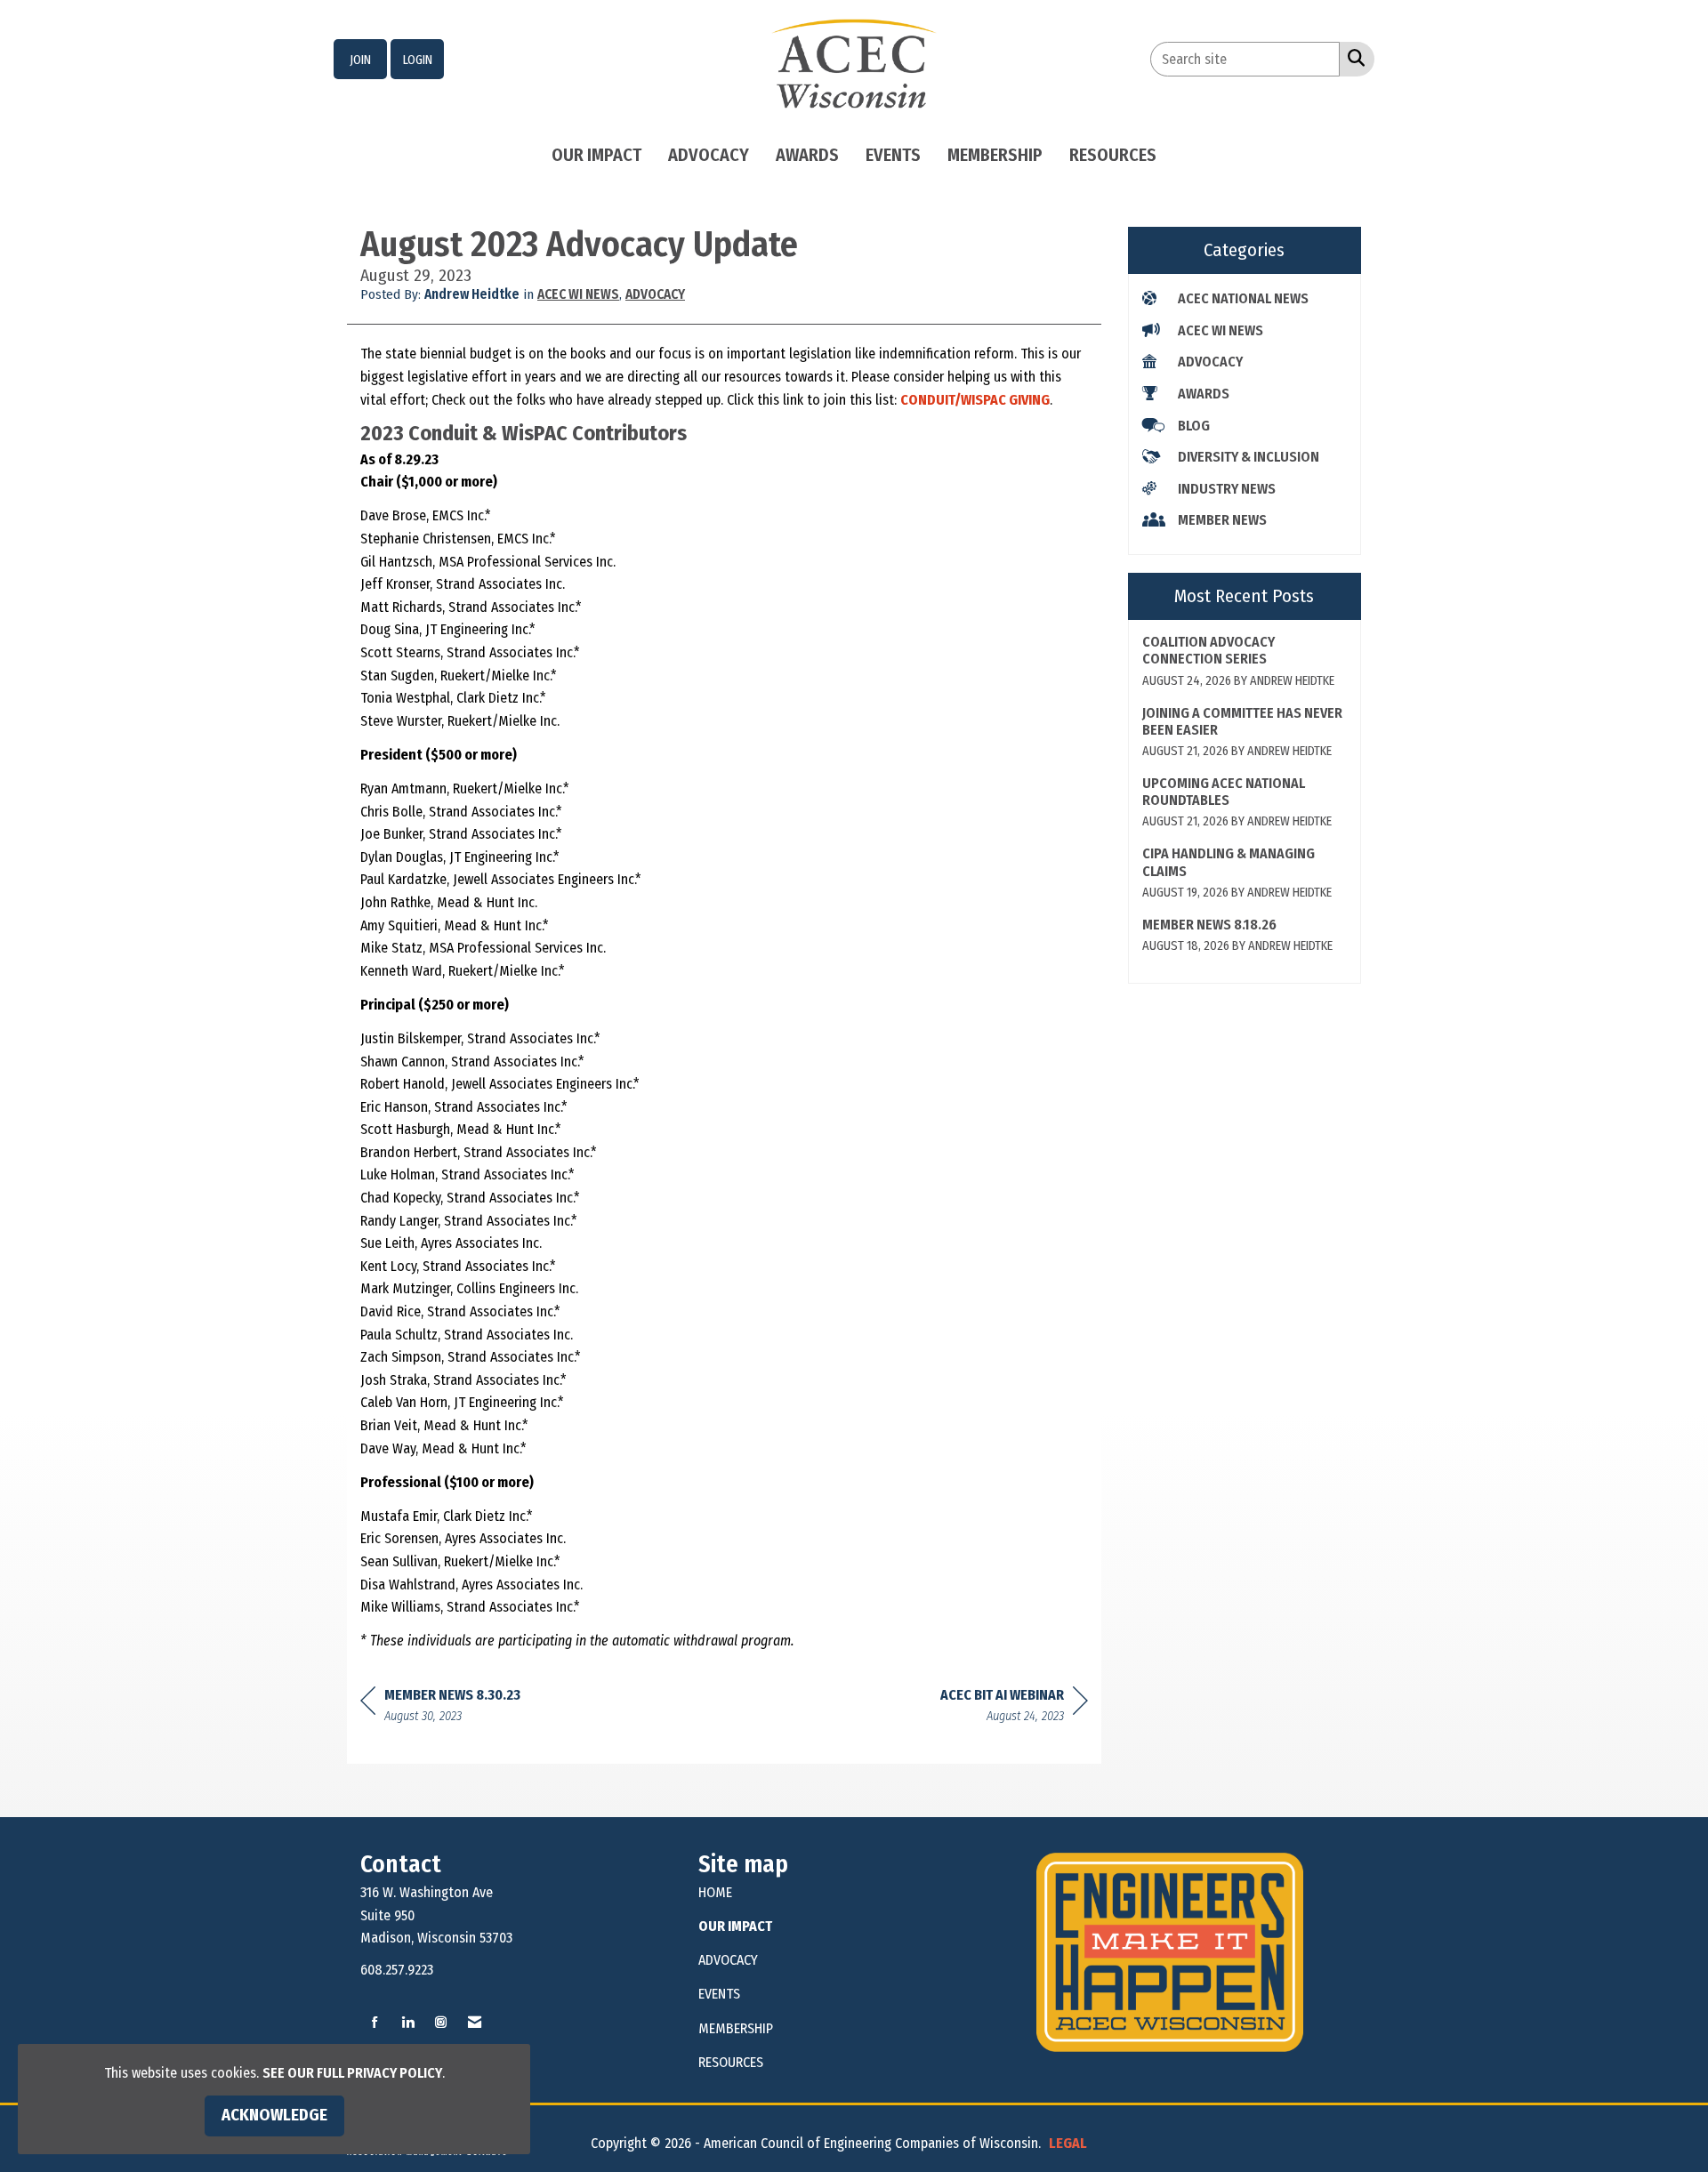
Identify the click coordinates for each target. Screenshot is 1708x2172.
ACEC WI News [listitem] (1221, 330)
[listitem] (360, 60)
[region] (1014, 1708)
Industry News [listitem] (1227, 489)
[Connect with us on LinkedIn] (408, 2023)
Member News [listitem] (1222, 520)
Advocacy (709, 155)
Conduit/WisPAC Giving (975, 400)
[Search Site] (1353, 58)
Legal (1068, 2143)
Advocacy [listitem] (1210, 362)
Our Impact (596, 155)
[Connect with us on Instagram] (441, 2023)
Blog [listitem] (1194, 426)
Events (893, 155)
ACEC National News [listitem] (1243, 298)
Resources (1113, 155)
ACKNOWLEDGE (274, 2115)
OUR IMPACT (735, 1926)
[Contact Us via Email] (475, 2023)
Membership (995, 155)
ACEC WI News (578, 294)
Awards (807, 155)
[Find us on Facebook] (375, 2023)
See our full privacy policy (352, 2073)
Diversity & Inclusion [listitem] (1249, 457)
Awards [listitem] (1204, 394)
